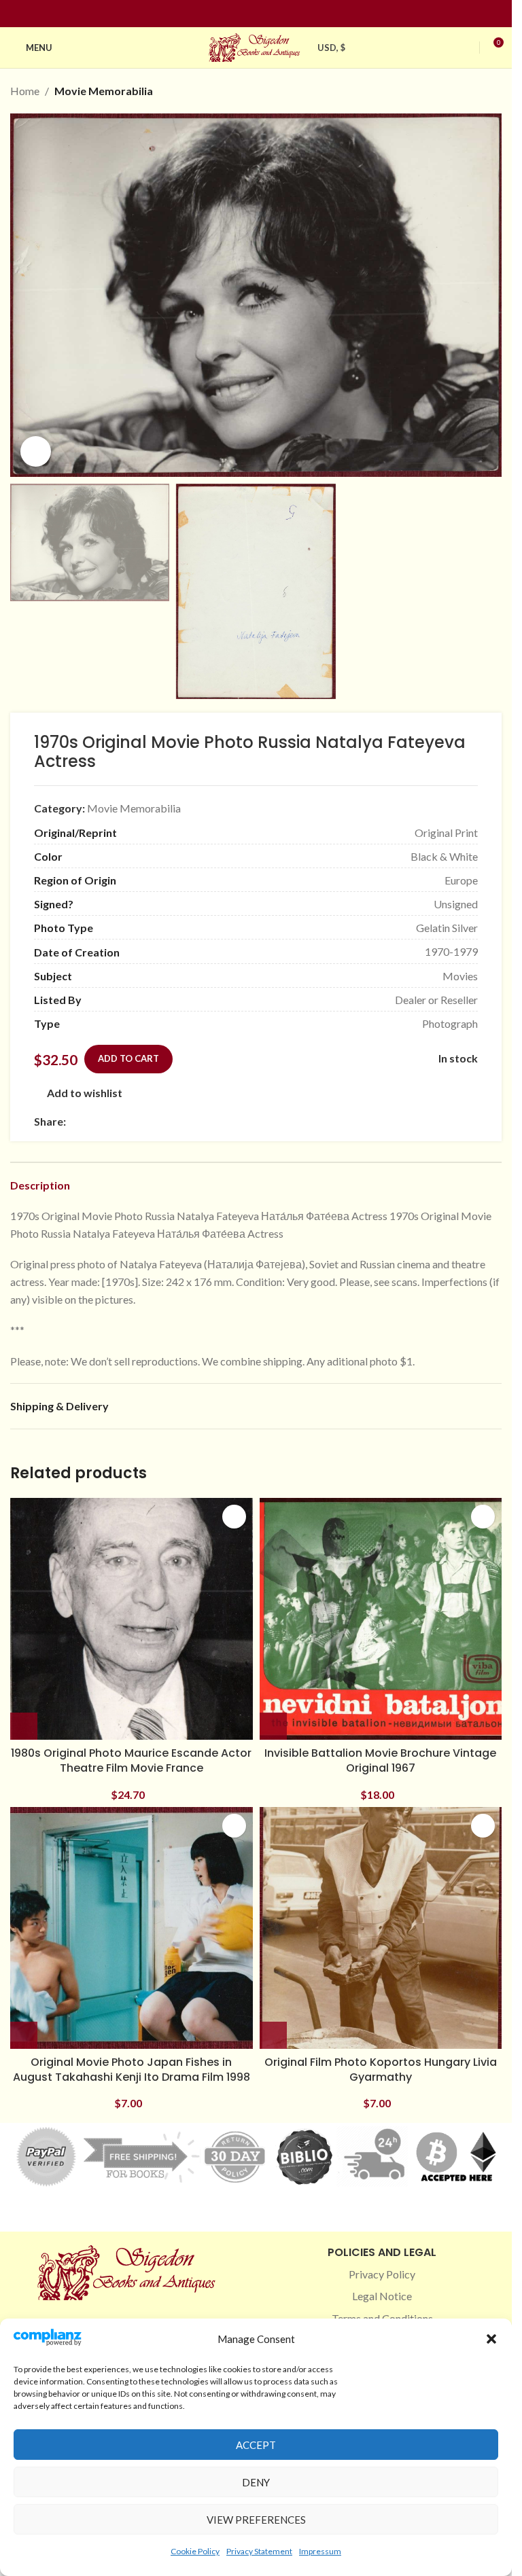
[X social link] (90, 1122)
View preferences (256, 2520)
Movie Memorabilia (104, 91)
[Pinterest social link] (264, 14)
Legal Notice (382, 2296)
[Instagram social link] (248, 14)
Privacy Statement (259, 2551)
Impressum (320, 2551)
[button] (491, 2339)
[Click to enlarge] (36, 451)
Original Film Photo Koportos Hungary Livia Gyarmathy (381, 2070)
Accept (256, 2445)
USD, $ (332, 48)
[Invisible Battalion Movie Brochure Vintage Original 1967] (381, 1619)
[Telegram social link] (205, 1122)
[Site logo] (256, 46)
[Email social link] (107, 1122)
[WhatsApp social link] (172, 1122)
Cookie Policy (195, 2551)
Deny (256, 2482)
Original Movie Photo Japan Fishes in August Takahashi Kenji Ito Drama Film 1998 (132, 2070)
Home (25, 91)
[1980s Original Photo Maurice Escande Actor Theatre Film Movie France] (132, 1619)
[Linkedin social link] (281, 14)
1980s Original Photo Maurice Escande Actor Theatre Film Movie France (131, 1760)
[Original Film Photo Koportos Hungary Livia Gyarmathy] (381, 1928)
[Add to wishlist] (234, 1517)
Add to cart (128, 1058)
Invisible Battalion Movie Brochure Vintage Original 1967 (380, 1760)
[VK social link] (188, 1122)
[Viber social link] (221, 1122)
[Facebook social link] (232, 14)
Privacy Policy (382, 2274)
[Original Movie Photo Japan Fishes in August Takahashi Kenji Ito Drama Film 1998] (132, 1928)
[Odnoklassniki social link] (156, 1122)
